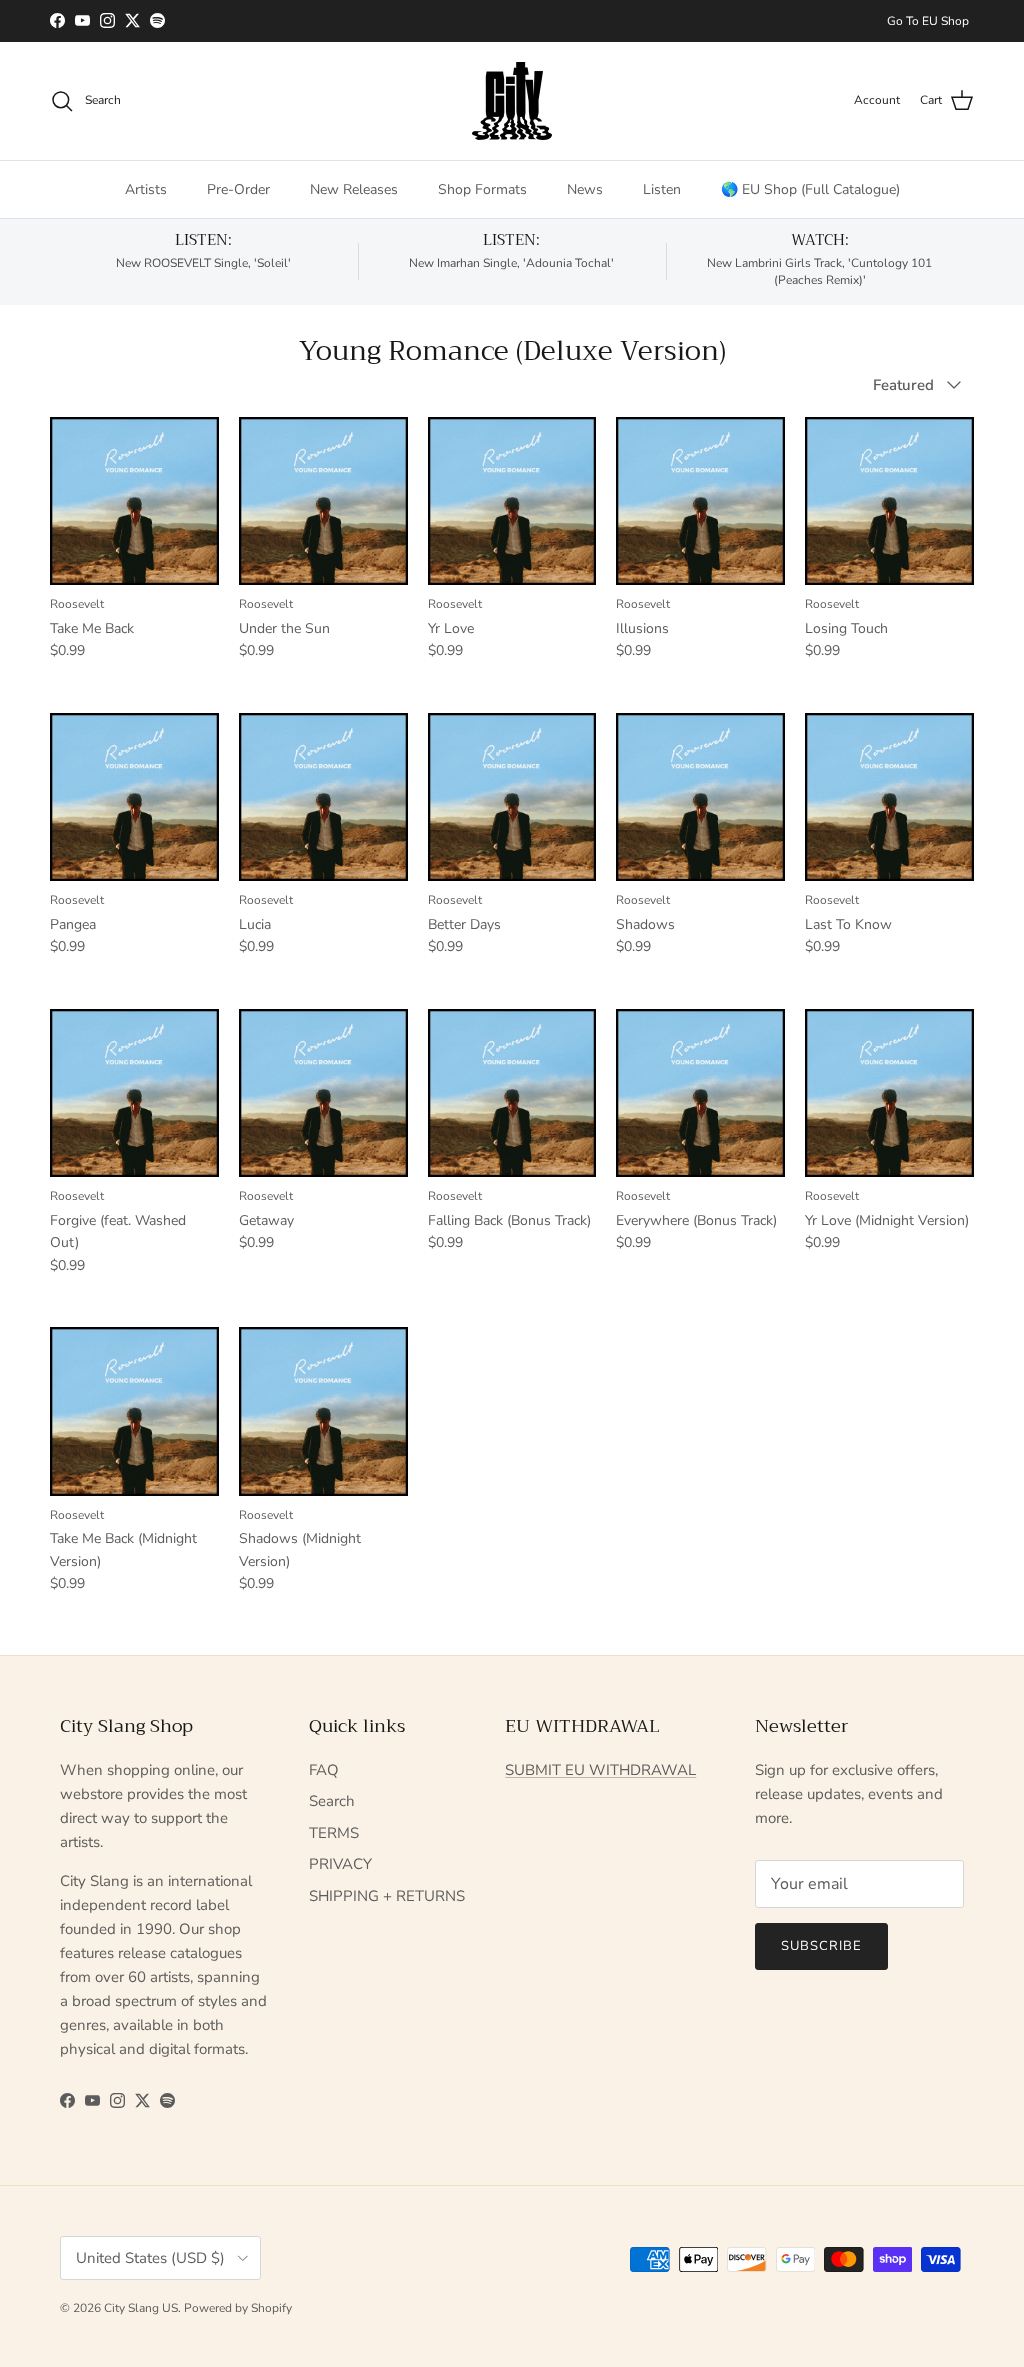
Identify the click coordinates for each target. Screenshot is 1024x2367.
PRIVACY (340, 1864)
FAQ (324, 1770)
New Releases (354, 189)
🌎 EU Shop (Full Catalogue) (810, 189)
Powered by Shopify (238, 2308)
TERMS (334, 1833)
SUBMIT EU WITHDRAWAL (600, 1770)
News (585, 189)
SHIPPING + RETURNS (387, 1896)
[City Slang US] (512, 101)
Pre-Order (238, 189)
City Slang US (141, 2308)
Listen (662, 189)
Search (332, 1801)
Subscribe (821, 1946)
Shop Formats (482, 189)
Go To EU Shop (928, 21)
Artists (146, 189)
